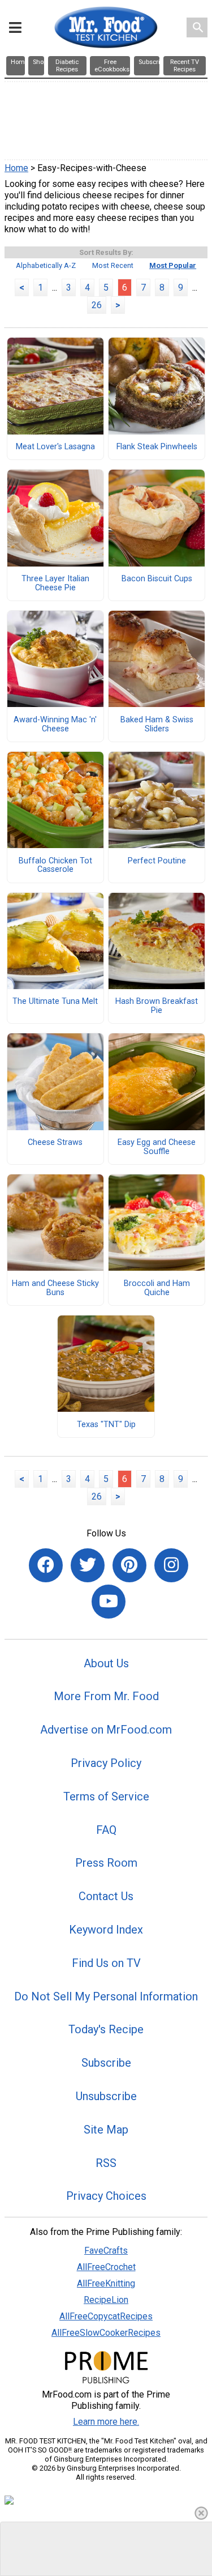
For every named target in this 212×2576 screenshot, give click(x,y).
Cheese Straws (55, 1143)
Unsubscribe (106, 2096)
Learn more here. (106, 2422)
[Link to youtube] (109, 1602)
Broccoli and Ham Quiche (157, 1288)
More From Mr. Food (106, 1696)
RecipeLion (106, 2300)
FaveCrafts (106, 2251)
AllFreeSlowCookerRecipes (106, 2333)
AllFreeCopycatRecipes (106, 2316)
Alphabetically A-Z (46, 265)
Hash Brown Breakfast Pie (157, 1006)
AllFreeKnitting (106, 2283)
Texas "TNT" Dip (106, 1425)
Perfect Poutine (157, 861)
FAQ (106, 1830)
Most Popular (173, 265)
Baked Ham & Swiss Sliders (157, 725)
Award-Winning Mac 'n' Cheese (55, 725)
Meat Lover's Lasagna (55, 447)
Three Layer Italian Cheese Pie (55, 584)
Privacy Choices (106, 2196)
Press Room (106, 1863)
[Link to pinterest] (129, 1565)
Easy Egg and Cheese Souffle (157, 1147)
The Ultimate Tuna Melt (55, 1002)
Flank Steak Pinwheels (157, 447)
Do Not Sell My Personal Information (106, 1996)
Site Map (106, 2130)
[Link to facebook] (46, 1565)
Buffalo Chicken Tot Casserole (55, 866)
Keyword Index (106, 1930)
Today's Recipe (106, 2029)
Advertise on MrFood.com (106, 1730)
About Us (106, 1663)
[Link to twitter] (88, 1565)
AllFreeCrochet (106, 2267)
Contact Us (106, 1896)
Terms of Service (106, 1796)
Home (16, 168)
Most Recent (113, 265)
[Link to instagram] (171, 1565)
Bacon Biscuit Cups (157, 579)
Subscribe (106, 2063)
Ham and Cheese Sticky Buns (55, 1288)
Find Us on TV (106, 1963)
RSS (106, 2163)
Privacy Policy (106, 1763)
